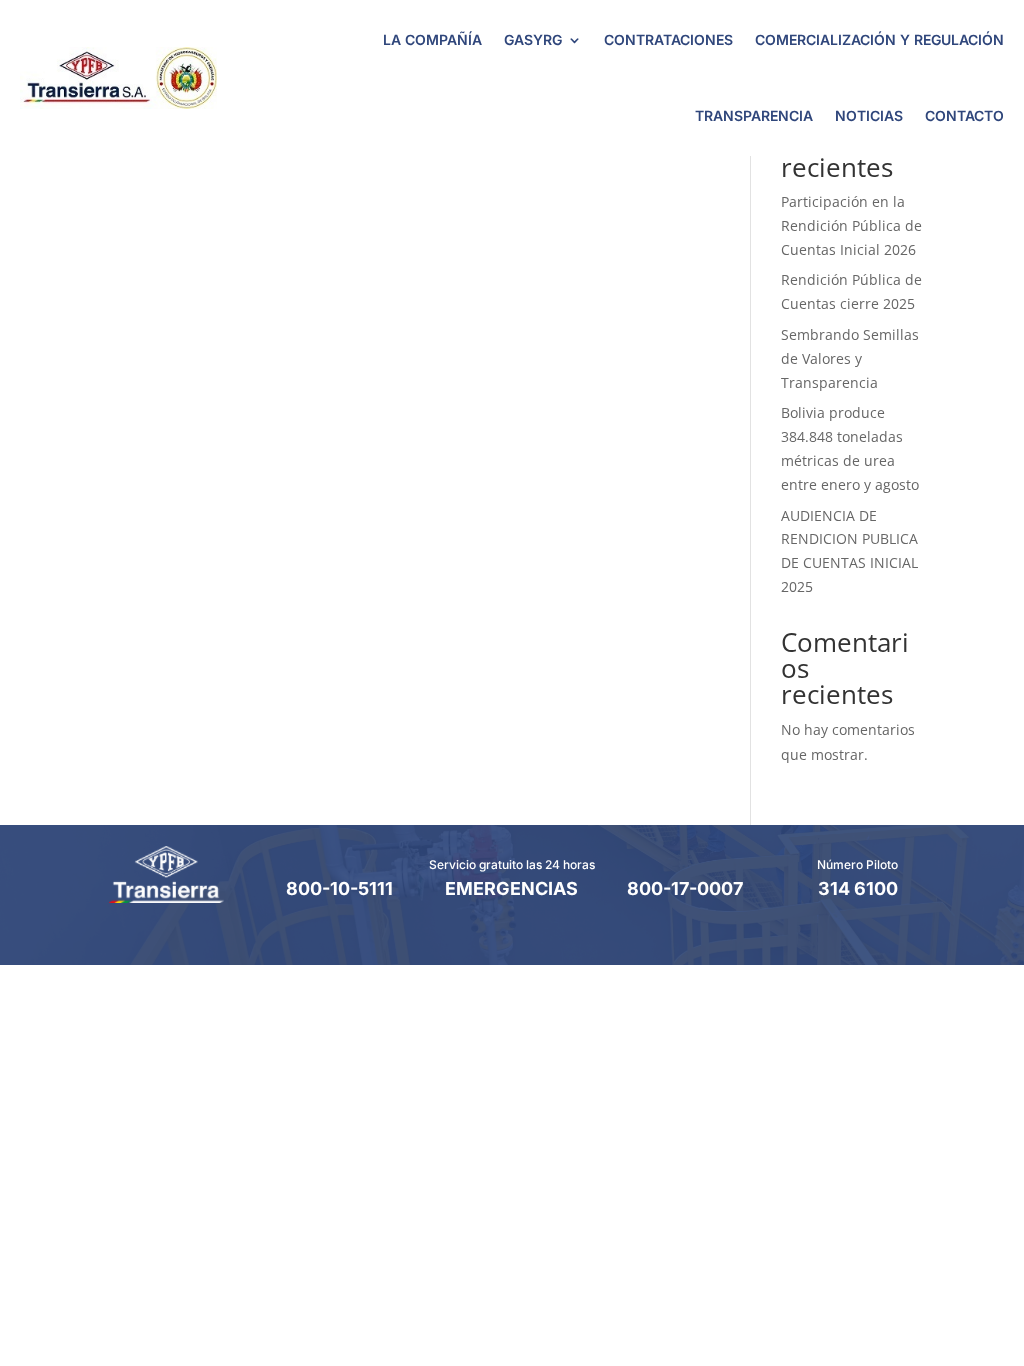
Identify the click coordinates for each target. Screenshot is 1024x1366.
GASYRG (533, 39)
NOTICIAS (869, 115)
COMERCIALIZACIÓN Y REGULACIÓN (879, 39)
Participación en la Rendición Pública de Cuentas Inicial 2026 (851, 225)
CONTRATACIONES (668, 39)
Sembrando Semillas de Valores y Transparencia (850, 358)
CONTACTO (964, 115)
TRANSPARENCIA (754, 115)
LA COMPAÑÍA (432, 39)
